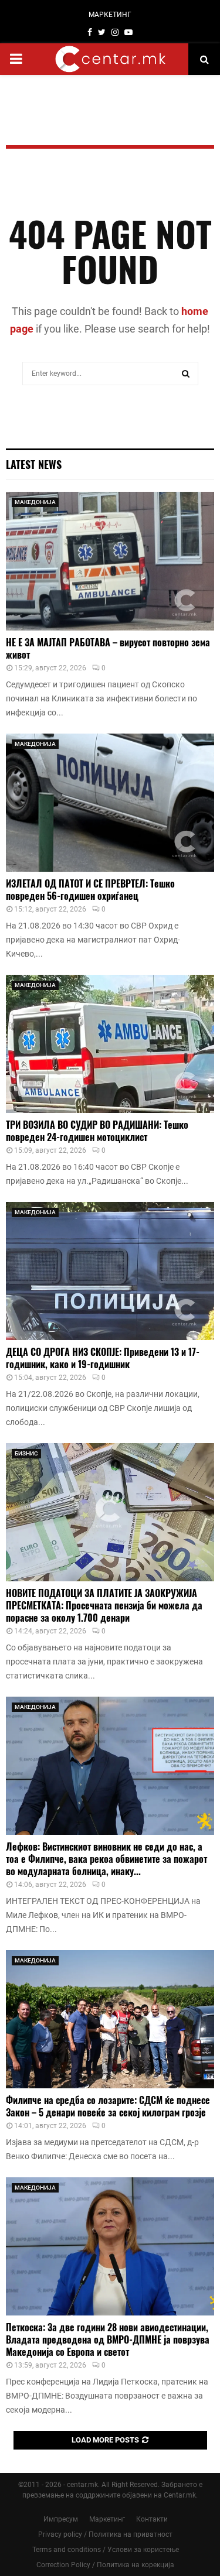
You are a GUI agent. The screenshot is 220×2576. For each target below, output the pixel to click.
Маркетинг (107, 2519)
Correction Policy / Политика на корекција (105, 2565)
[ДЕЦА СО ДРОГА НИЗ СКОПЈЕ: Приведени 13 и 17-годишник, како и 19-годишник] (110, 1271)
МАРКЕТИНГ (110, 15)
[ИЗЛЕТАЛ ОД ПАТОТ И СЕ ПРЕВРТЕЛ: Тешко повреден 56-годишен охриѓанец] (110, 803)
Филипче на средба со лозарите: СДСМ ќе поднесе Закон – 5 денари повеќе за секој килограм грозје (108, 2106)
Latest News (34, 464)
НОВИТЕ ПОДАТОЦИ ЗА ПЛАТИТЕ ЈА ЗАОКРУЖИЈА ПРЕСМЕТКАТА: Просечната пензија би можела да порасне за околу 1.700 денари (104, 1605)
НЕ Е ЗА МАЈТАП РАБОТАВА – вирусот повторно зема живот (108, 648)
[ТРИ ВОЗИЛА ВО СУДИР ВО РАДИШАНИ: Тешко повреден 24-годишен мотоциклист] (110, 1044)
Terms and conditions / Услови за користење (106, 2550)
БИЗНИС (26, 1453)
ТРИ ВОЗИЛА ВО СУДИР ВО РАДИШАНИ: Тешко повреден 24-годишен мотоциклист (97, 1131)
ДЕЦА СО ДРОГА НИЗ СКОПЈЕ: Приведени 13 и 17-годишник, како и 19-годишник (103, 1358)
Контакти (152, 2519)
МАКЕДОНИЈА (35, 502)
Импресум (61, 2519)
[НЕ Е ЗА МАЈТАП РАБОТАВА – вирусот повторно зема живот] (110, 561)
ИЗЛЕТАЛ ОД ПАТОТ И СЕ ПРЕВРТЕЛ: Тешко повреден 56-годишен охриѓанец (90, 890)
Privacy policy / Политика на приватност (105, 2534)
